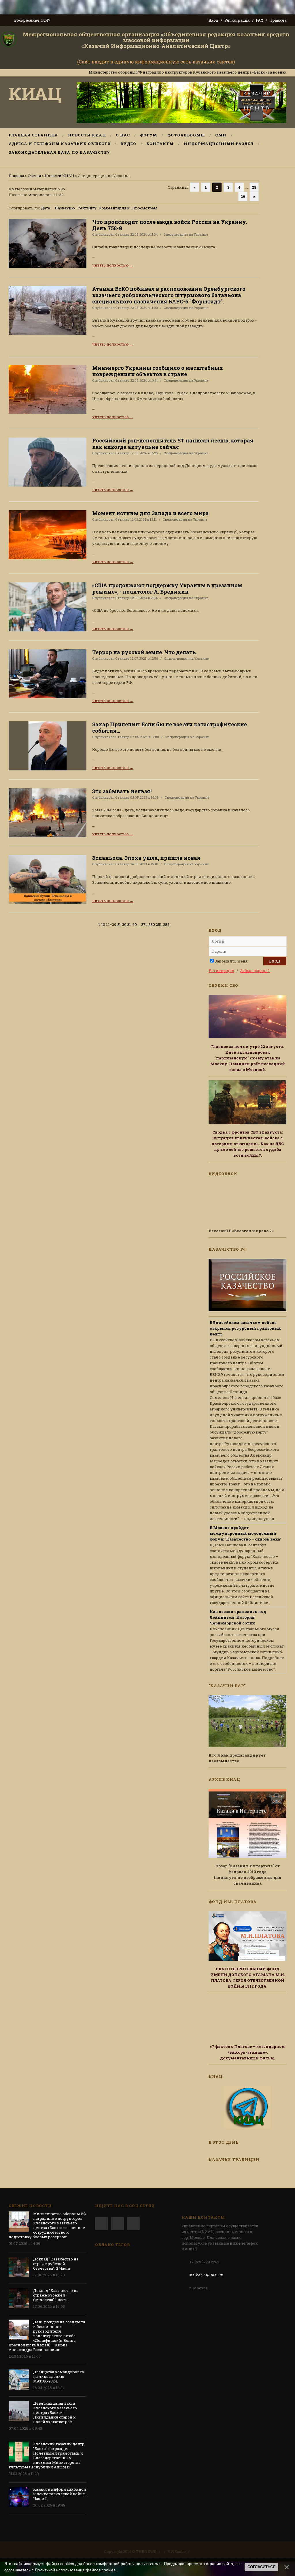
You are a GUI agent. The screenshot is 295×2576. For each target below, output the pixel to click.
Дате (46, 208)
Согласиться (261, 2567)
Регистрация (237, 20)
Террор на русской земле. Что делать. (145, 652)
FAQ (260, 20)
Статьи (34, 176)
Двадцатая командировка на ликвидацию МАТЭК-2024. (58, 2376)
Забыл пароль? (255, 971)
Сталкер (122, 234)
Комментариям (114, 208)
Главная (16, 176)
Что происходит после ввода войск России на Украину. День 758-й (170, 225)
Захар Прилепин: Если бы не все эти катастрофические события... (170, 727)
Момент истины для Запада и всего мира (151, 513)
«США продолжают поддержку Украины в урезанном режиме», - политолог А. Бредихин (167, 588)
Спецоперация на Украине (186, 234)
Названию (65, 208)
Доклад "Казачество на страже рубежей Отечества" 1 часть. (56, 2295)
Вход (213, 20)
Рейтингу (87, 208)
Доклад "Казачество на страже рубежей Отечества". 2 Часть (56, 2264)
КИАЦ (35, 93)
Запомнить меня (231, 961)
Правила (278, 20)
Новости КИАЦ (59, 176)
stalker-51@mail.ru (206, 2275)
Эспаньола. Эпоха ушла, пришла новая (146, 858)
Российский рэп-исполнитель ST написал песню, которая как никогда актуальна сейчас (173, 444)
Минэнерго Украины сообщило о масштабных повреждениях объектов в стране (158, 371)
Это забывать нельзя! (122, 791)
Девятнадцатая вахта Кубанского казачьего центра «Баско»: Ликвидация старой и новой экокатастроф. (55, 2412)
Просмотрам (145, 208)
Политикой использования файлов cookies (75, 2570)
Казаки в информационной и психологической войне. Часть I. (60, 2494)
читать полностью (113, 265)
